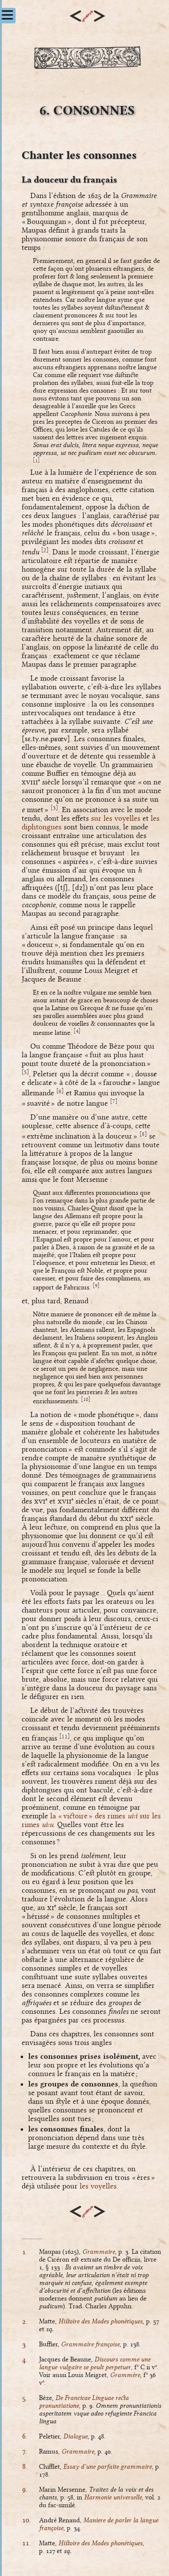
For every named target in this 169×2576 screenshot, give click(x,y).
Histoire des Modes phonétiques (101, 2321)
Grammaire (99, 2252)
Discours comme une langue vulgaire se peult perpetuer (95, 2363)
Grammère (125, 2375)
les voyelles (98, 2186)
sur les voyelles (116, 818)
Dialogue (75, 2436)
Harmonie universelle (113, 2497)
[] (36, 460)
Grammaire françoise (90, 2344)
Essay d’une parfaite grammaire (107, 2467)
